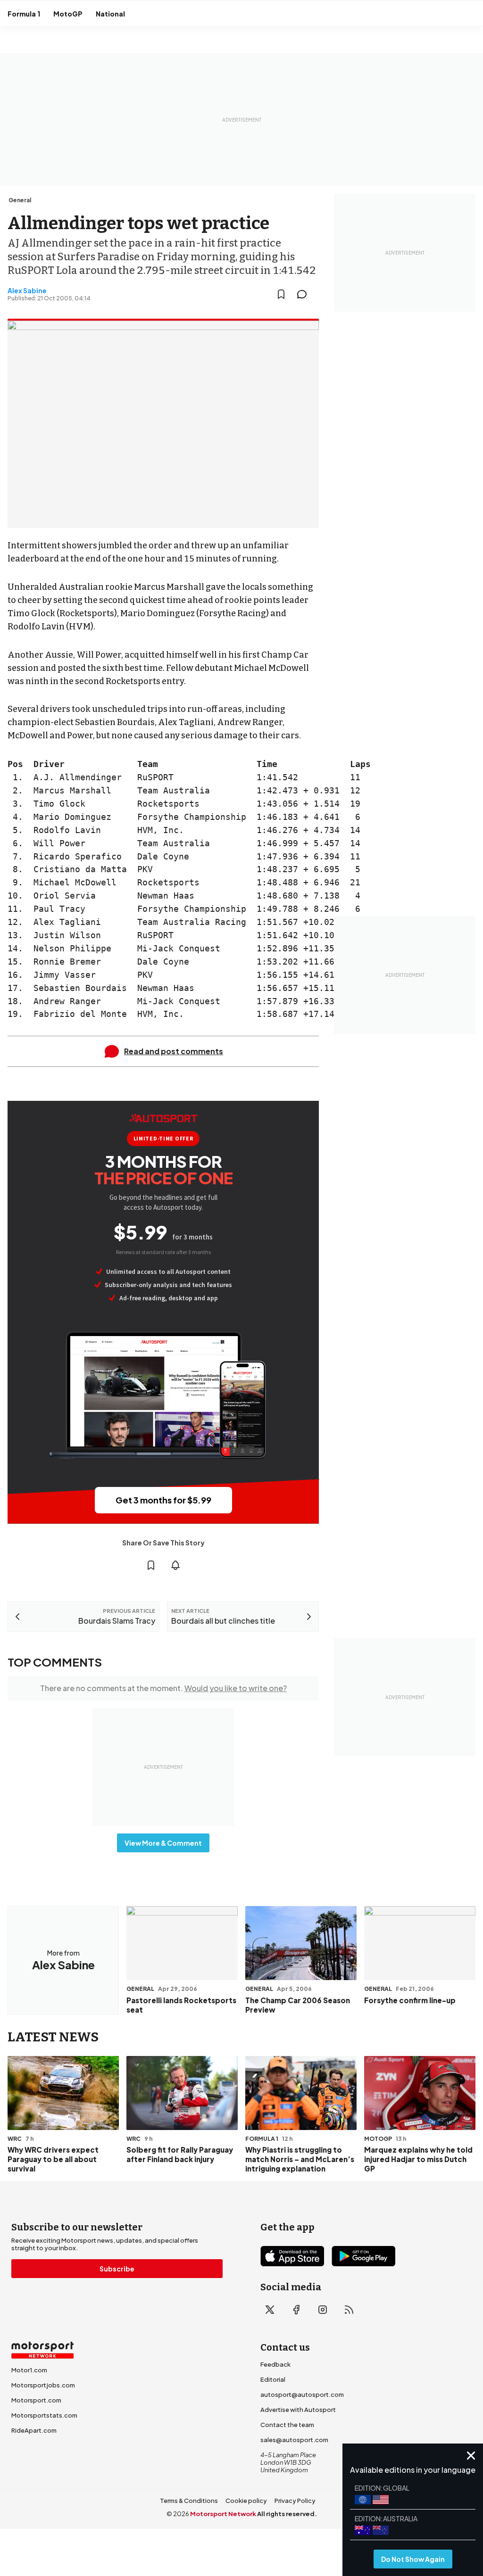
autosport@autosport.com (302, 2394)
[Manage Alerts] (175, 1565)
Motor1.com (29, 2370)
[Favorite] (281, 294)
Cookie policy (246, 2501)
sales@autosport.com (294, 2440)
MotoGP (68, 14)
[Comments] (305, 294)
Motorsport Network (223, 2514)
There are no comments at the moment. (163, 1688)
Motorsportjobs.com (43, 2385)
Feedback (275, 2364)
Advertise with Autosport (298, 2410)
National (110, 14)
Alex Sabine (27, 290)
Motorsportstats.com (44, 2415)
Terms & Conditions (189, 2501)
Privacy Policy (295, 2501)
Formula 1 (24, 14)
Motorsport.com (36, 2400)
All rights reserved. (287, 2514)
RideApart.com (34, 2430)
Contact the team (287, 2425)
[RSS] (349, 2310)
